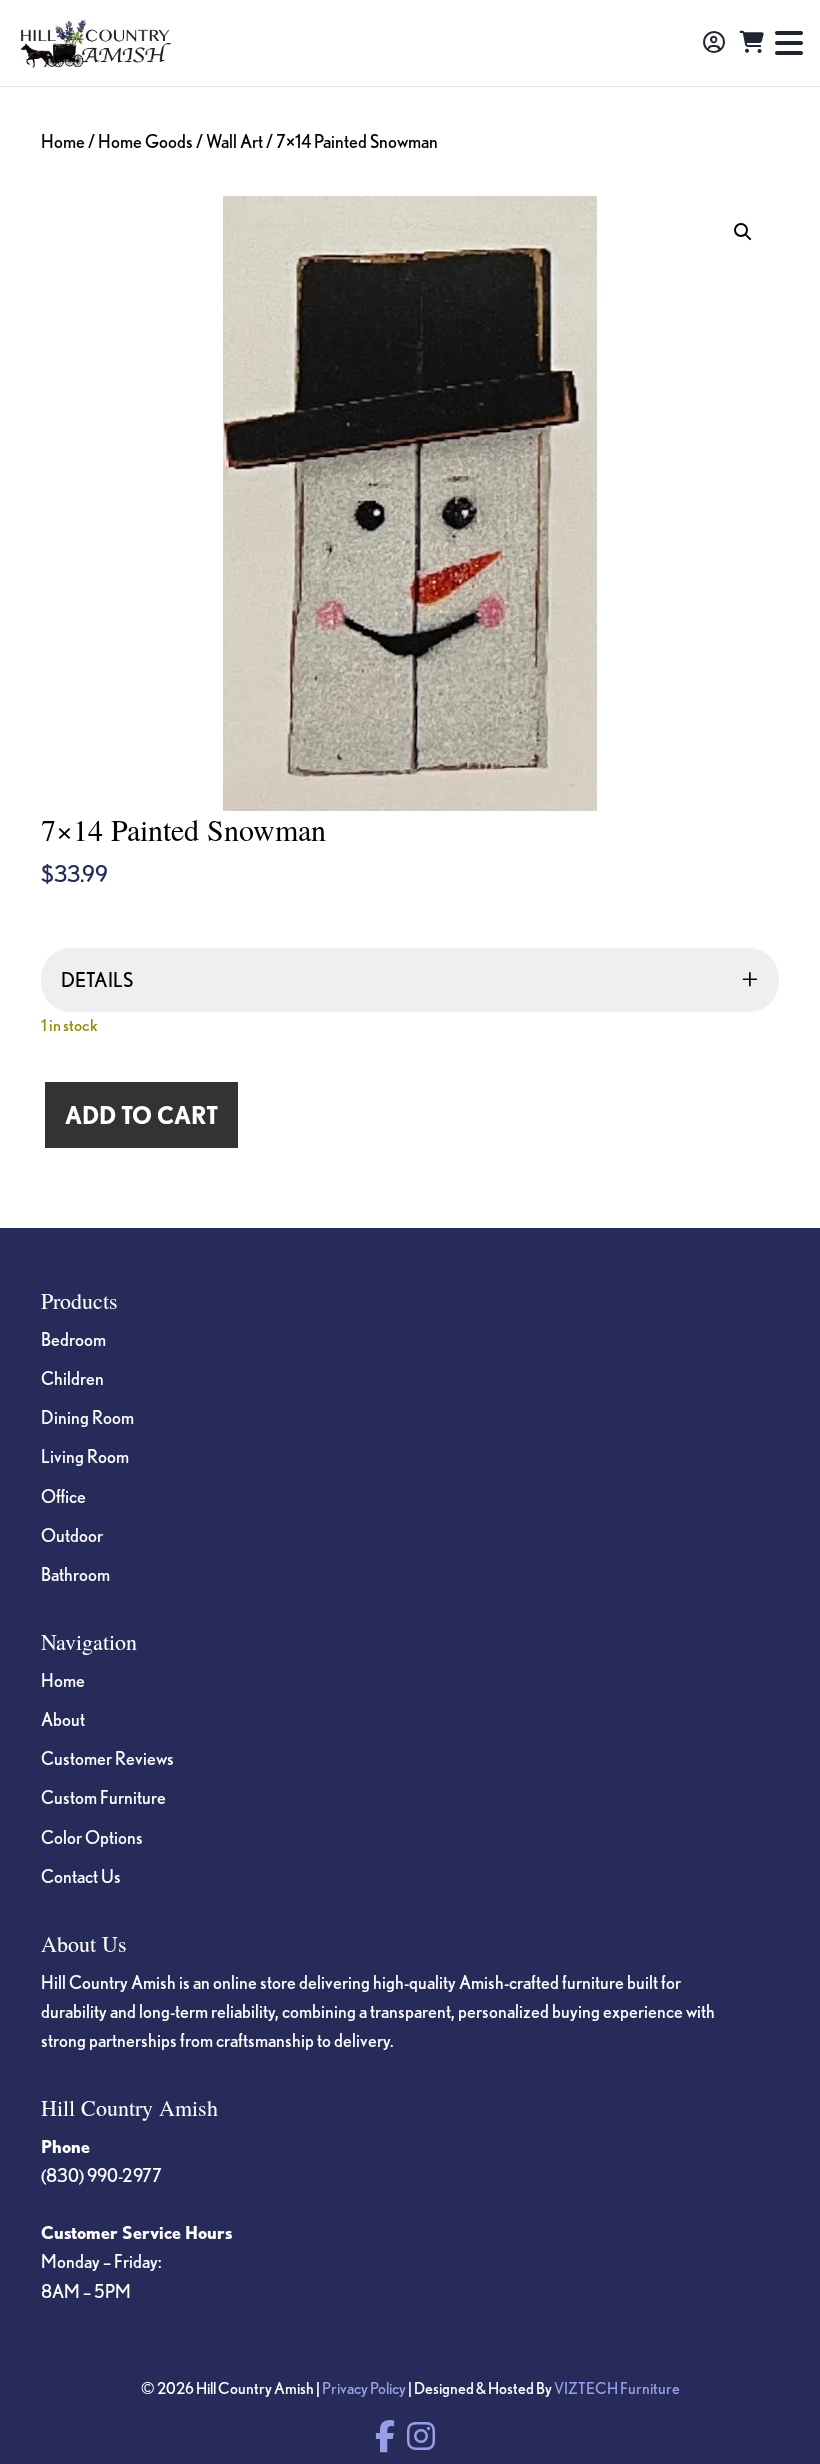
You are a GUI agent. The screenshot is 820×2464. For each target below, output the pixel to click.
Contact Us (81, 1876)
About (63, 1719)
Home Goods (145, 141)
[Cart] (752, 43)
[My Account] (714, 43)
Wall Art (234, 141)
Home (63, 141)
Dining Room (87, 1417)
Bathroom (75, 1574)
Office (63, 1496)
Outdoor (72, 1535)
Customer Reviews (107, 1758)
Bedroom (73, 1339)
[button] (743, 232)
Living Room (85, 1456)
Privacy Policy (364, 2388)
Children (72, 1378)
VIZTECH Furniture (617, 2388)
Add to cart (141, 1115)
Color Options (92, 1837)
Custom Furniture (103, 1797)
